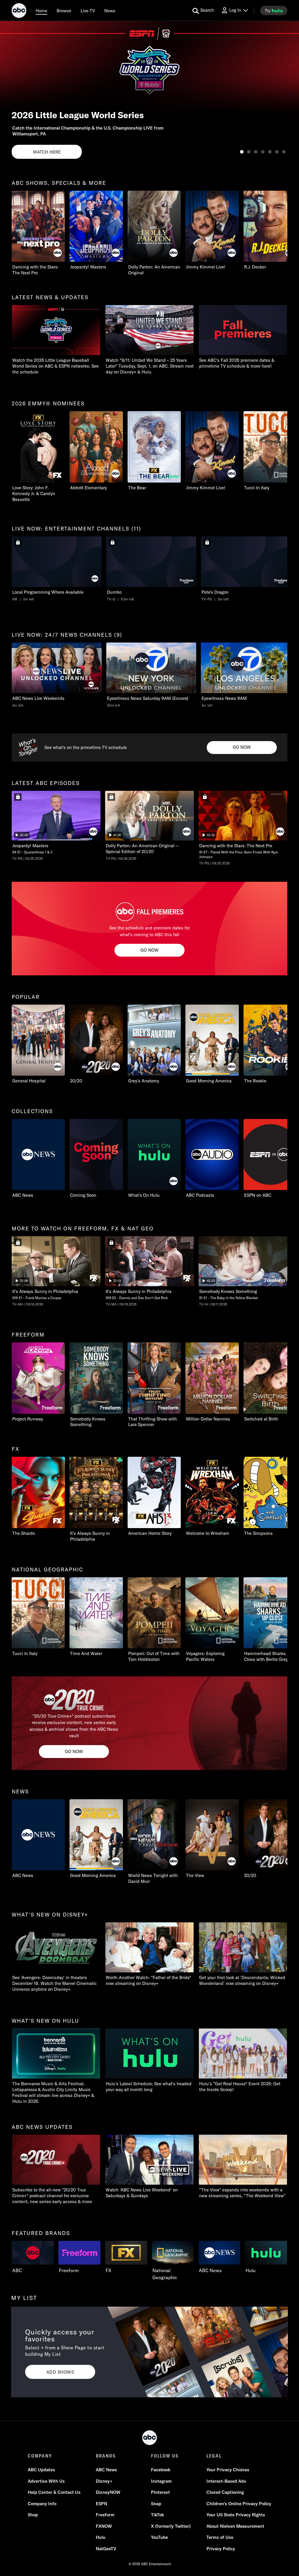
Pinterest (160, 2492)
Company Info (42, 2504)
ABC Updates (41, 2470)
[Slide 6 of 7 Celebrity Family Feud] (277, 152)
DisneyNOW (108, 2492)
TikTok (157, 2515)
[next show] (288, 91)
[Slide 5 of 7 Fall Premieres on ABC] (270, 152)
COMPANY (40, 2456)
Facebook (161, 2470)
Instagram (161, 2481)
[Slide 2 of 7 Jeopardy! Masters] (249, 152)
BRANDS (106, 2456)
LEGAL (214, 2456)
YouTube (159, 2537)
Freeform (105, 2515)
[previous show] (11, 91)
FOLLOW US (165, 2456)
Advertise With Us (46, 2481)
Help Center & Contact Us (54, 2492)
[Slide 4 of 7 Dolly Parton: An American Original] (263, 152)
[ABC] (19, 11)
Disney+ (104, 2481)
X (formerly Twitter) (171, 2526)
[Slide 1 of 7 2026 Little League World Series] (242, 152)
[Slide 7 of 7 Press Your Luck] (284, 152)
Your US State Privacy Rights (236, 2515)
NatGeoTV (106, 2549)
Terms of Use (220, 2537)
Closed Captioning (225, 2492)
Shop (33, 2515)
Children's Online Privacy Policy (239, 2504)
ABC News (106, 2470)
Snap (156, 2504)
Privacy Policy (221, 2549)
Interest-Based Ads (226, 2481)
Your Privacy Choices (228, 2470)
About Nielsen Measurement (235, 2526)
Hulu (101, 2537)
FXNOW (104, 2526)
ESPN (101, 2504)
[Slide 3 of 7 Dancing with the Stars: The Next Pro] (256, 152)
